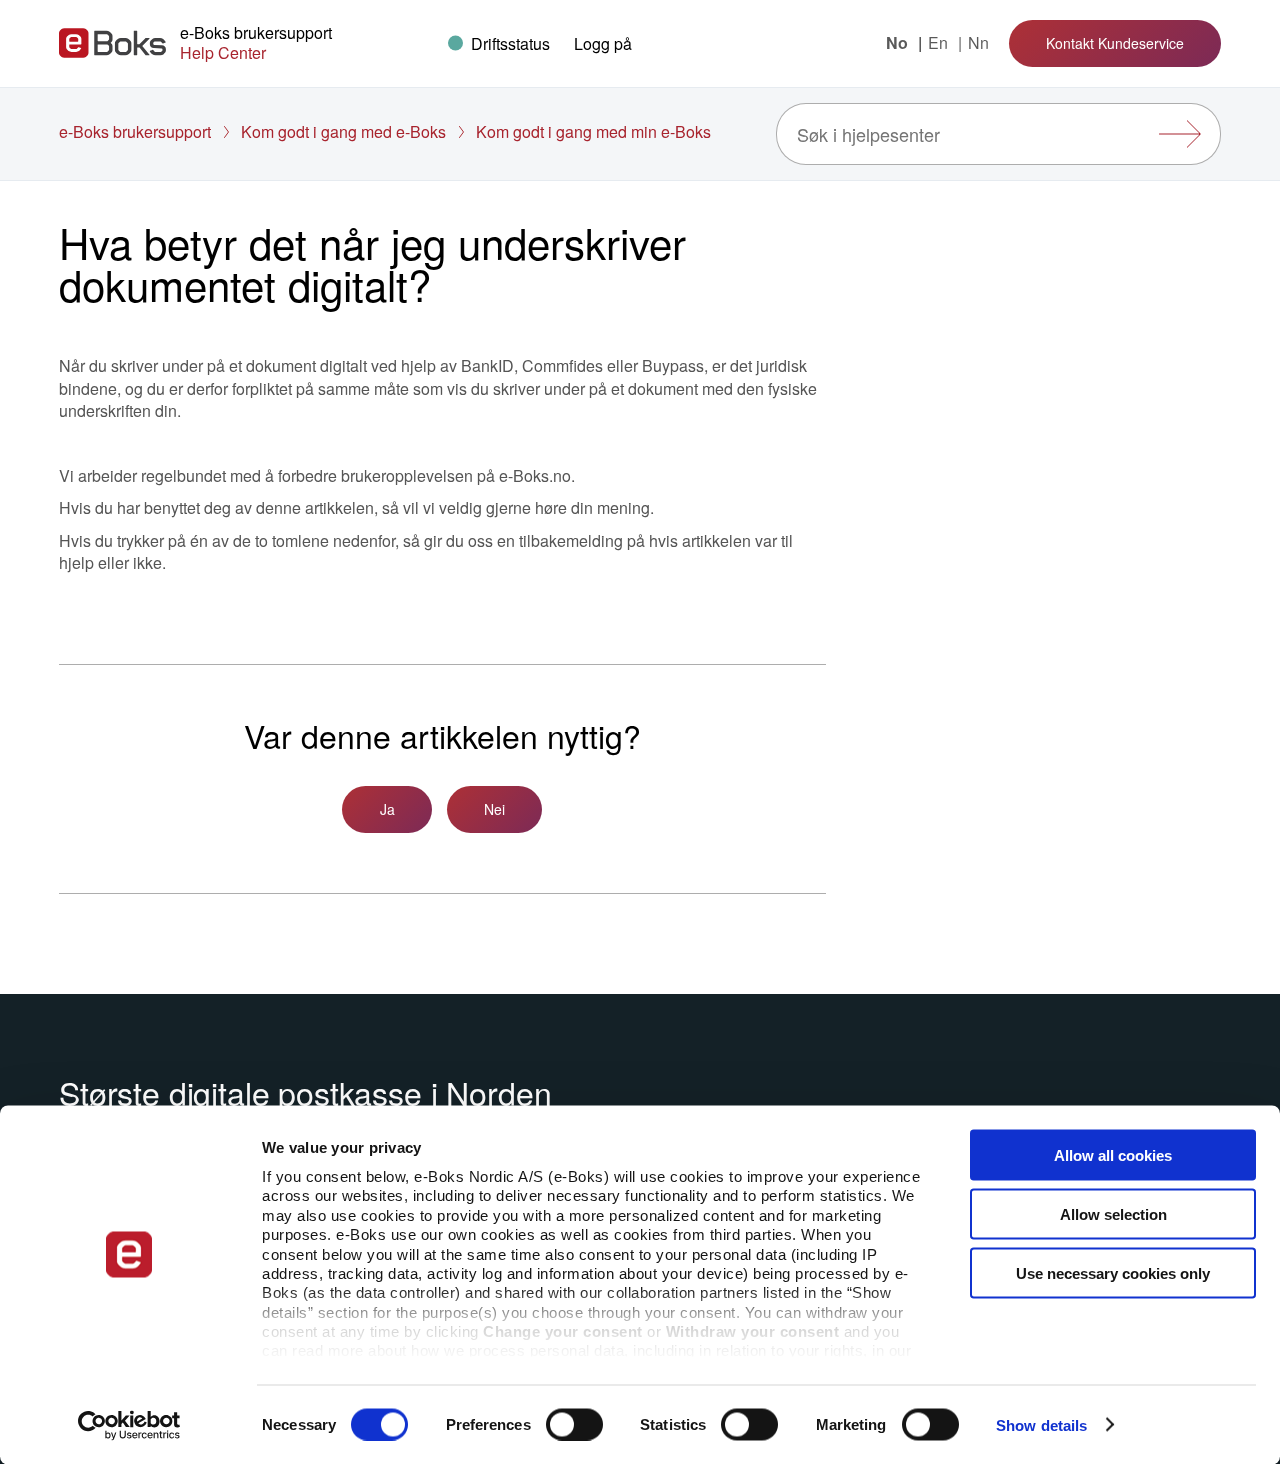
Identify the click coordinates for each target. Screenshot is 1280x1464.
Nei (494, 809)
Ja (387, 809)
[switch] (574, 1424)
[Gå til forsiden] (112, 43)
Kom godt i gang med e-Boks (343, 131)
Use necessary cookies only (1113, 1272)
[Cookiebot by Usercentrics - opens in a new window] (129, 1425)
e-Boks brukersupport (135, 131)
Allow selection (1113, 1213)
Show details (1041, 1424)
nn (978, 43)
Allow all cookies (1113, 1155)
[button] (603, 43)
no (899, 43)
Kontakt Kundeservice (1115, 43)
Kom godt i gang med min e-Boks (593, 131)
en (940, 43)
